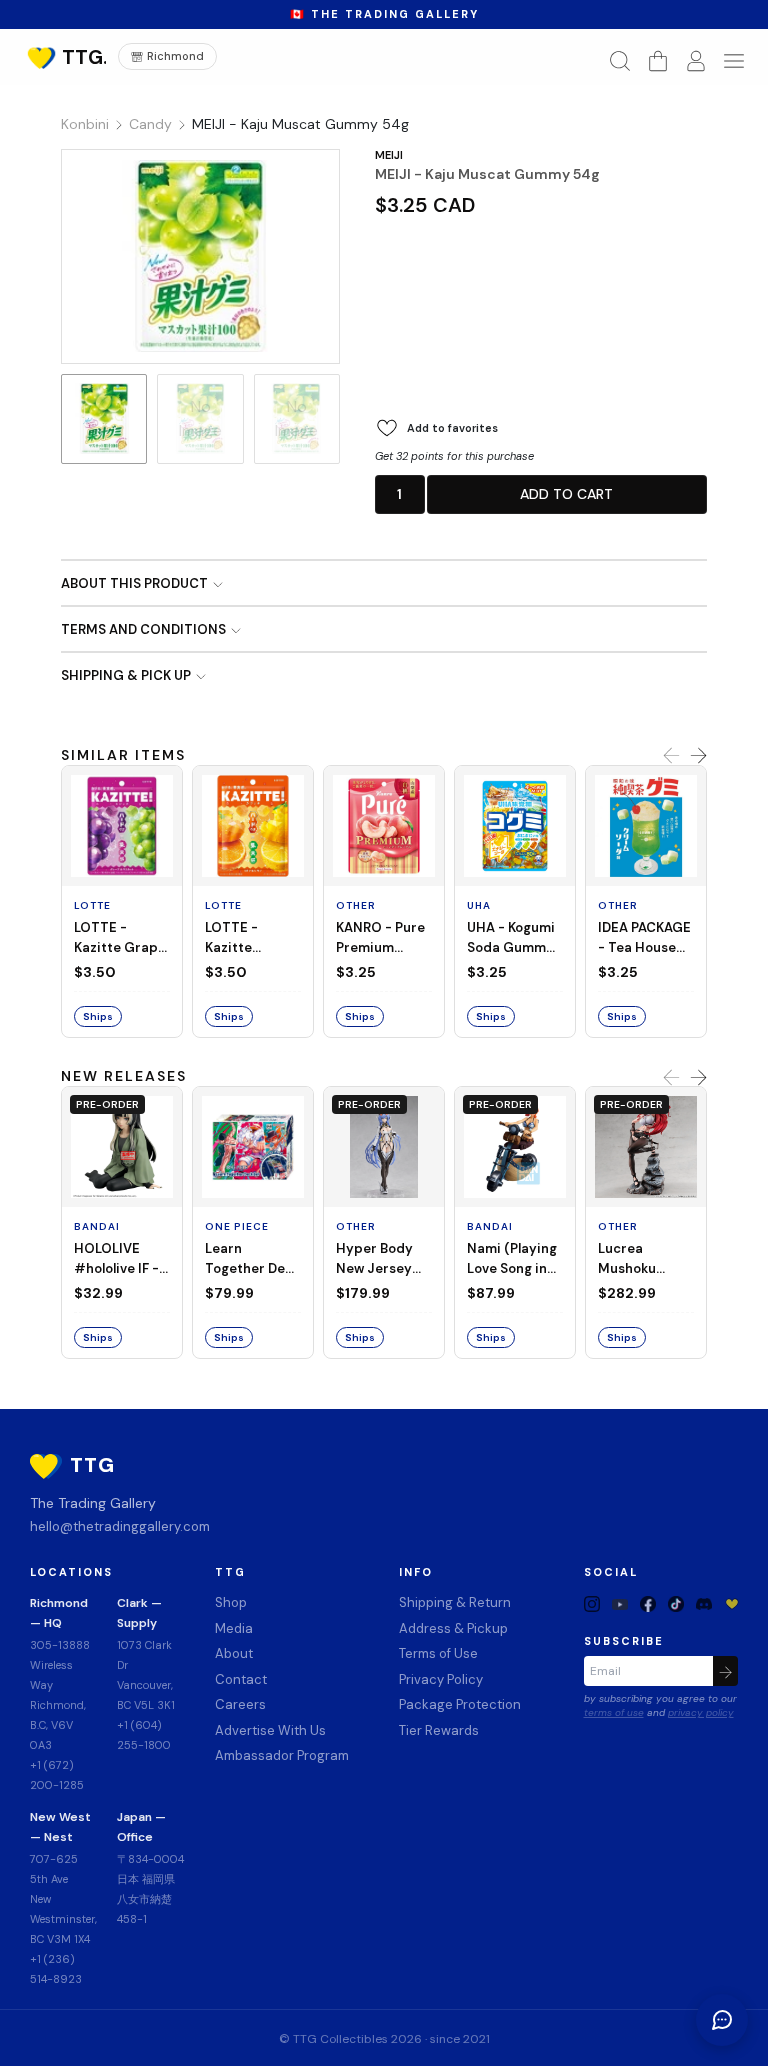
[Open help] (722, 2020)
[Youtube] (620, 1603)
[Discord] (704, 1603)
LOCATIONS (71, 1572)
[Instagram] (592, 1603)
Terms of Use (438, 1653)
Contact (241, 1679)
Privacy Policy (441, 1679)
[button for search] (620, 61)
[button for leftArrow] (671, 756)
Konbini (85, 124)
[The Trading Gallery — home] (64, 57)
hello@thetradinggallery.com (120, 1526)
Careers (240, 1704)
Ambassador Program (282, 1755)
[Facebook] (648, 1603)
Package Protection (460, 1704)
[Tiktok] (676, 1603)
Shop (231, 1602)
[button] (400, 494)
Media (234, 1628)
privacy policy (701, 1712)
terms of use (614, 1712)
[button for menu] (734, 61)
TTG (230, 1572)
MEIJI (389, 155)
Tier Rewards (439, 1730)
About (234, 1653)
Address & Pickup (453, 1628)
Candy (150, 124)
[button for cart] (658, 61)
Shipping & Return (455, 1602)
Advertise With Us (270, 1730)
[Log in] (696, 61)
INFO (416, 1572)
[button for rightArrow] (698, 756)
